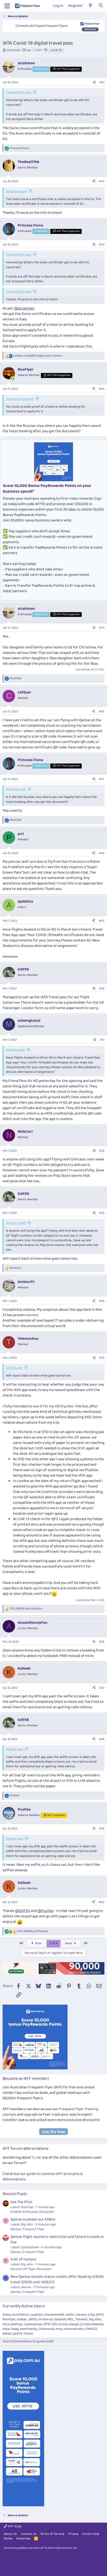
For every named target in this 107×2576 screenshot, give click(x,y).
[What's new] (91, 6)
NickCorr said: (16, 1223)
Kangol (74, 2324)
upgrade (31, 2114)
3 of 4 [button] (53, 1943)
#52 (102, 1151)
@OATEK (22, 1911)
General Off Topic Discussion (31, 2269)
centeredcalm (74, 2329)
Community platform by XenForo (40, 2548)
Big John (95, 2319)
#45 (102, 628)
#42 (102, 181)
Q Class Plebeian (92, 2324)
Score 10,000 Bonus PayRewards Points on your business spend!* (47, 489)
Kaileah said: (15, 1749)
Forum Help (91, 2534)
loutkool (60, 2319)
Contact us (29, 2534)
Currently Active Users (24, 2306)
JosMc (70, 2315)
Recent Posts (15, 2194)
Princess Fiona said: (20, 399)
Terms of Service (52, 2534)
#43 (102, 244)
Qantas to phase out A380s (33, 2219)
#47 (102, 779)
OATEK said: (14, 1368)
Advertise (23, 2539)
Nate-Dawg (11, 2329)
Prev (38, 1943)
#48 (102, 853)
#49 (102, 921)
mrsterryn (46, 2319)
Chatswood (46, 2329)
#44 (102, 389)
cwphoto (37, 2315)
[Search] (101, 6)
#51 (102, 1040)
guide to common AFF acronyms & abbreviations (43, 2177)
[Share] (94, 83)
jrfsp (91, 2315)
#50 (102, 988)
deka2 (7, 2334)
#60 (102, 1902)
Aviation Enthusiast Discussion (32, 2212)
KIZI (55, 2324)
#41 (102, 82)
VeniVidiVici (21, 2315)
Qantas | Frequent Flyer (27, 2229)
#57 (102, 1688)
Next (69, 1943)
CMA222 (91, 2329)
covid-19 (56, 50)
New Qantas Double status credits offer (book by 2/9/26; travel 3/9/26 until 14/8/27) (57, 2279)
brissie (63, 2324)
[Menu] (7, 6)
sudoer (22, 2319)
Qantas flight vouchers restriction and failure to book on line (57, 2240)
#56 (102, 1642)
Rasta (7, 2315)
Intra (6, 2324)
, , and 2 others (38, 356)
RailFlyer (17, 2324)
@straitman (24, 308)
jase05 (17, 2334)
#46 (102, 711)
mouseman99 (54, 2315)
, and (26, 1609)
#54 (102, 1301)
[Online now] (13, 378)
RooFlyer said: (16, 789)
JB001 (33, 2319)
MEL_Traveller (78, 2319)
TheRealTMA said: (19, 92)
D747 (47, 2324)
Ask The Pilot (21, 2202)
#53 (102, 1213)
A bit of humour (23, 2259)
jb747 (100, 2315)
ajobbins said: (15, 1050)
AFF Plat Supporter (68, 69)
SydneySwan (33, 2324)
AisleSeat (14, 50)
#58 (102, 1739)
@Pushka (45, 1911)
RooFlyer (9, 2319)
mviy (59, 2329)
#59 (102, 1829)
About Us (10, 2534)
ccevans (81, 2315)
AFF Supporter (56, 1815)
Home (8, 2539)
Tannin (28, 2334)
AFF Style (14, 2526)
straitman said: (16, 191)
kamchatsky (28, 2329)
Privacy (73, 2534)
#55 (102, 1358)
